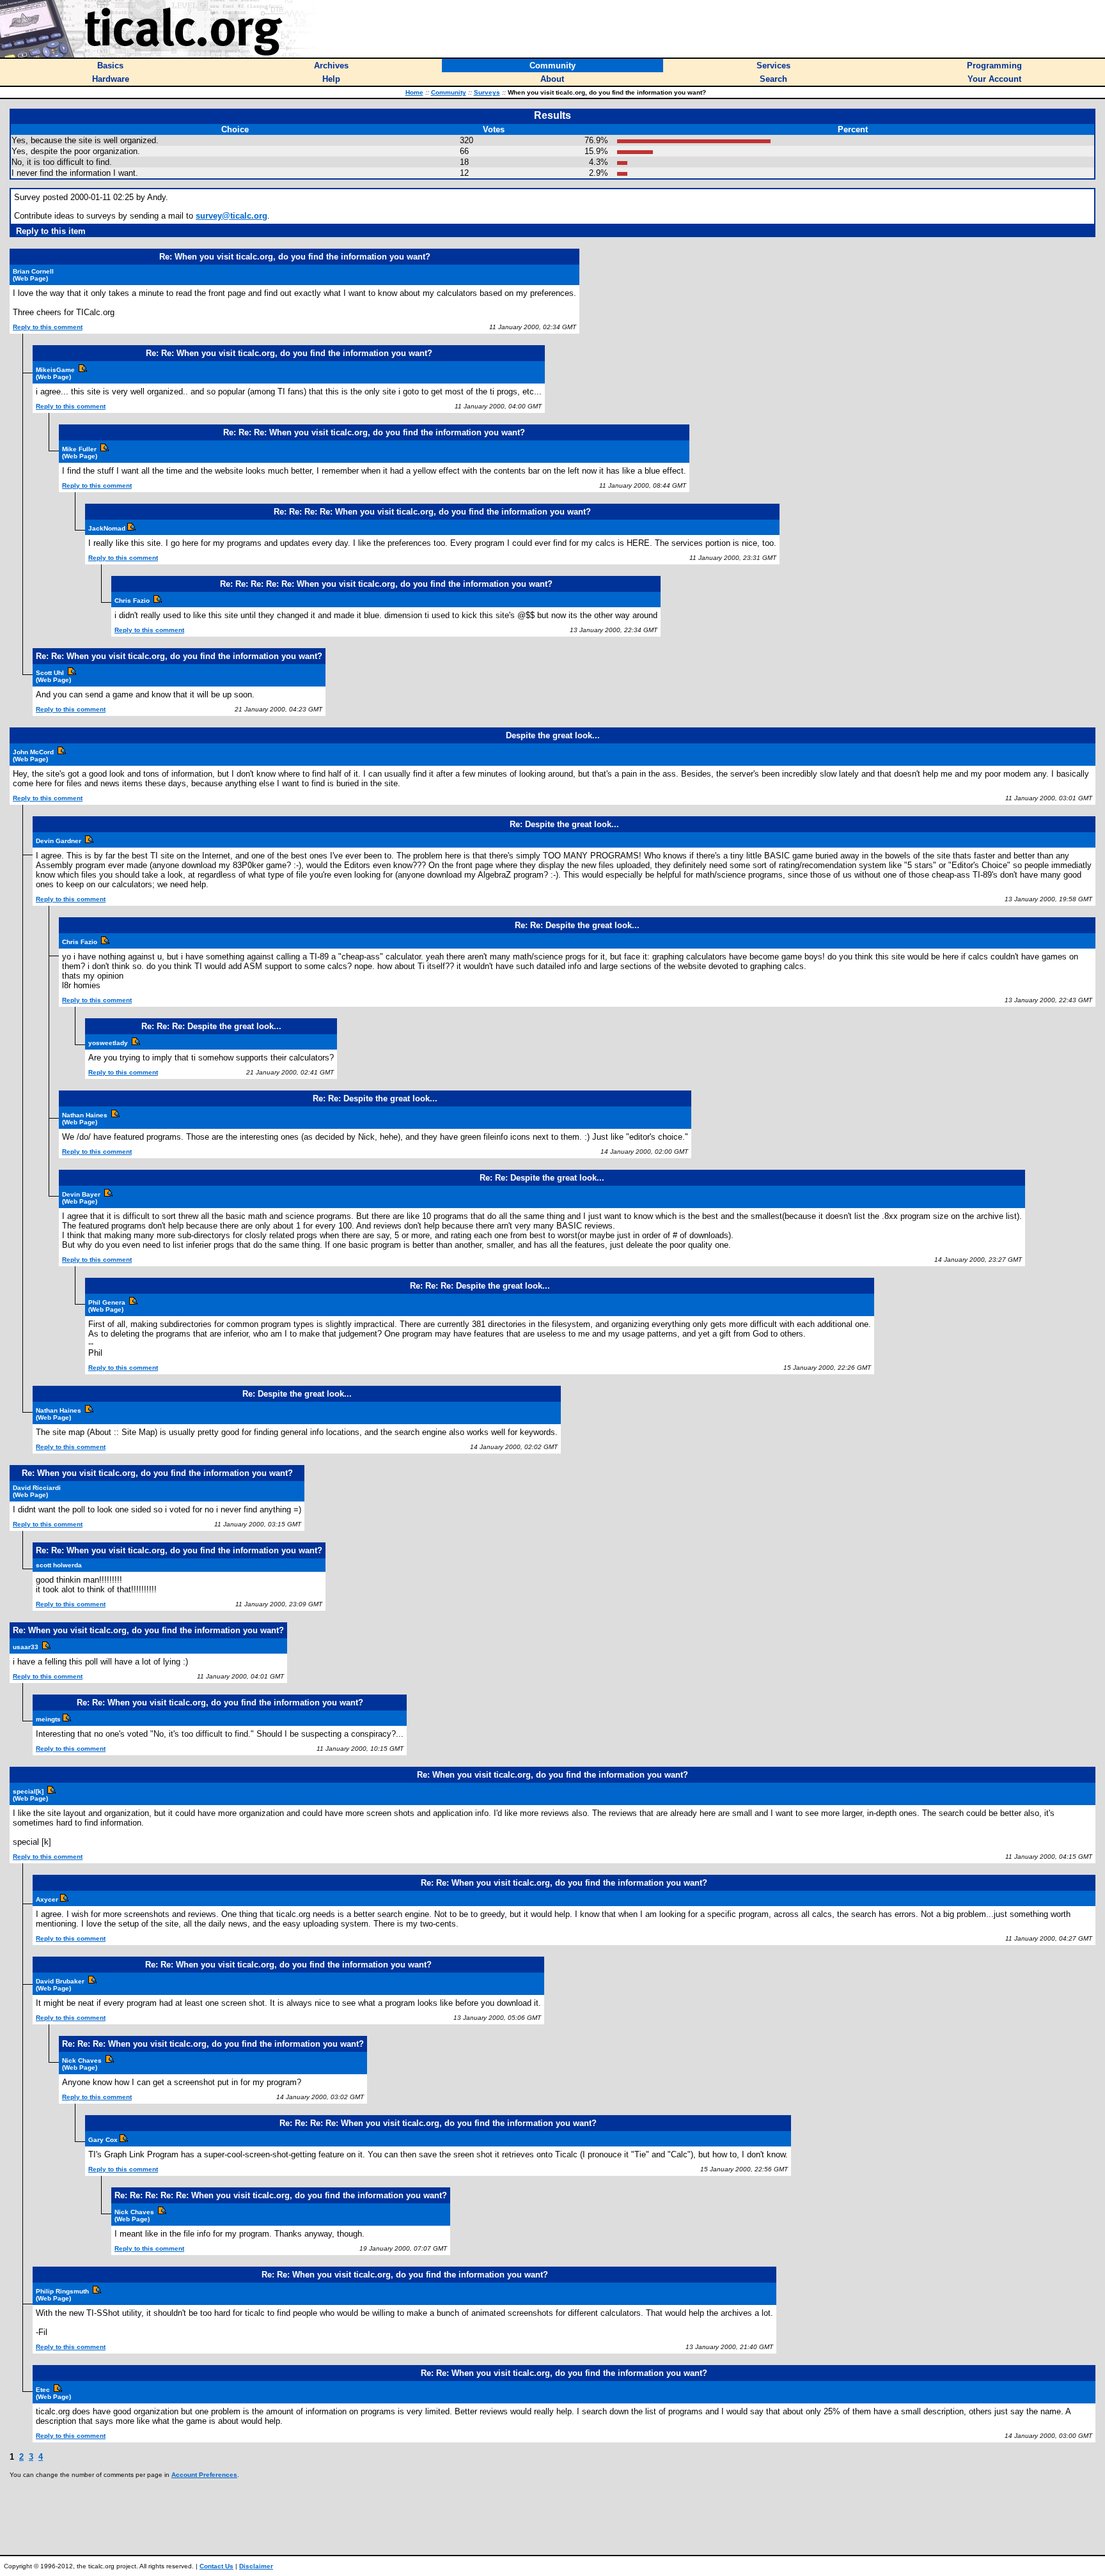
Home (414, 92)
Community (449, 92)
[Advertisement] (552, 2517)
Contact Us (216, 2566)
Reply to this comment (48, 327)
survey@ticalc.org (231, 216)
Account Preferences (204, 2475)
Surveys (487, 92)
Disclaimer (256, 2566)
